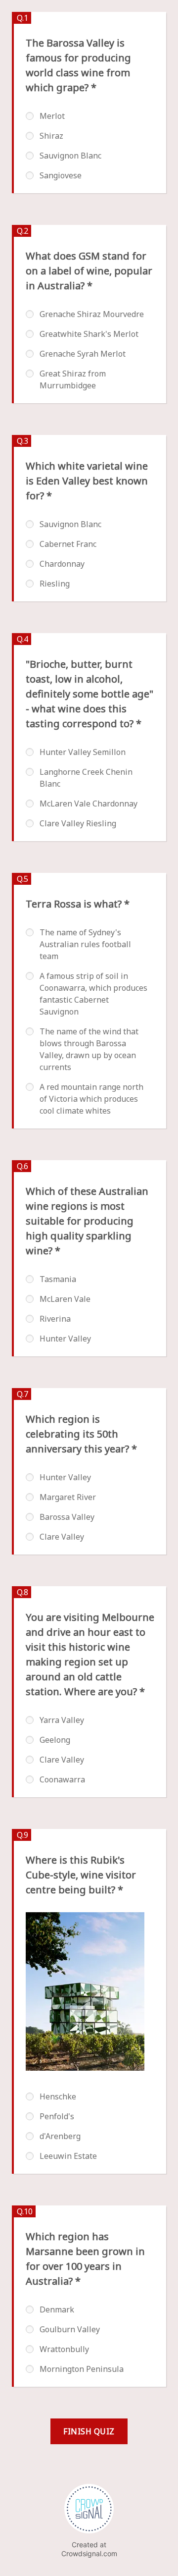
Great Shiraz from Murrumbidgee (73, 379)
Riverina (55, 1319)
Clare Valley (62, 1537)
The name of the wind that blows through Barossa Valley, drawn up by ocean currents (89, 1049)
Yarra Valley (62, 1720)
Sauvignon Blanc (70, 156)
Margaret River (68, 1497)
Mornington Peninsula (82, 2369)
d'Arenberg (60, 2136)
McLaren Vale (65, 1299)
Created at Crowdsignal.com (89, 2549)
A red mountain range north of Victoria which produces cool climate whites (91, 1099)
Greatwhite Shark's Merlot (89, 334)
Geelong (55, 1740)
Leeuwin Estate (68, 2156)
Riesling (55, 584)
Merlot (52, 116)
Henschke (58, 2096)
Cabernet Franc (68, 544)
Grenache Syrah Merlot (83, 354)
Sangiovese (61, 175)
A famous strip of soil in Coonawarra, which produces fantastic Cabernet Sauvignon (93, 994)
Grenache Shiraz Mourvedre (92, 314)
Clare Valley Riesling (78, 823)
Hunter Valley (65, 1339)
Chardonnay (62, 564)
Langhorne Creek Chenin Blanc (86, 778)
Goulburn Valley (70, 2329)
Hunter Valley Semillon (83, 752)
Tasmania (58, 1279)
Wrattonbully (64, 2349)
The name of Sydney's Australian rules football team (85, 944)
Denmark (57, 2309)
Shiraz (51, 136)
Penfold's (57, 2116)
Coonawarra (62, 1779)
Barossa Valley (67, 1517)
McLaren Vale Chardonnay (89, 804)
